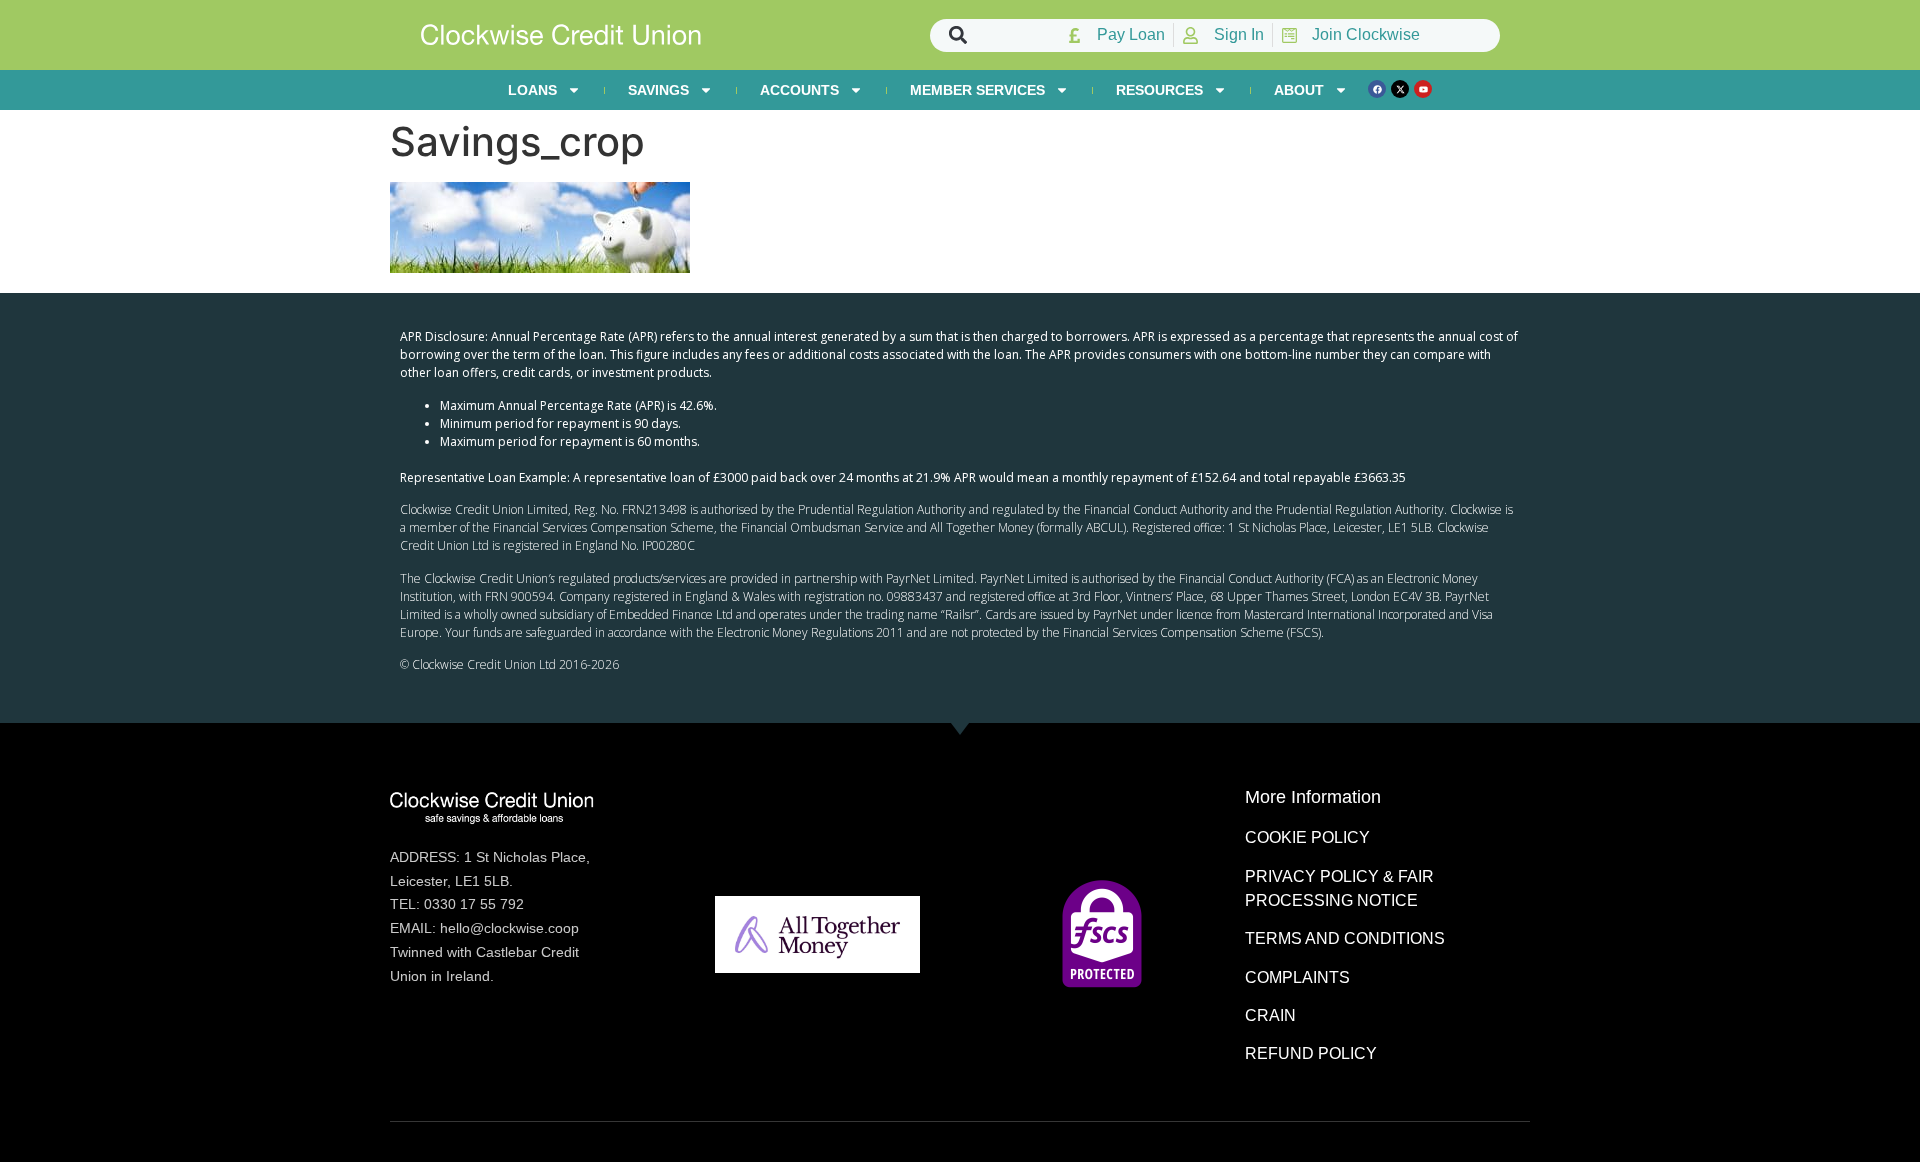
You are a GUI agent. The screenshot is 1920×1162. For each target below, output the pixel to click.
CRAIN (1270, 1015)
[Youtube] (1423, 89)
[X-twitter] (1400, 89)
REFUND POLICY (1311, 1053)
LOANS (532, 90)
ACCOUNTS (799, 90)
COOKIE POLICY (1307, 837)
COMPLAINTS (1297, 977)
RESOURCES (1159, 90)
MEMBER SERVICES (977, 90)
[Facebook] (1377, 89)
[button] (958, 35)
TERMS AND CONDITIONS (1345, 938)
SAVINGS (658, 90)
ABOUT (1299, 90)
